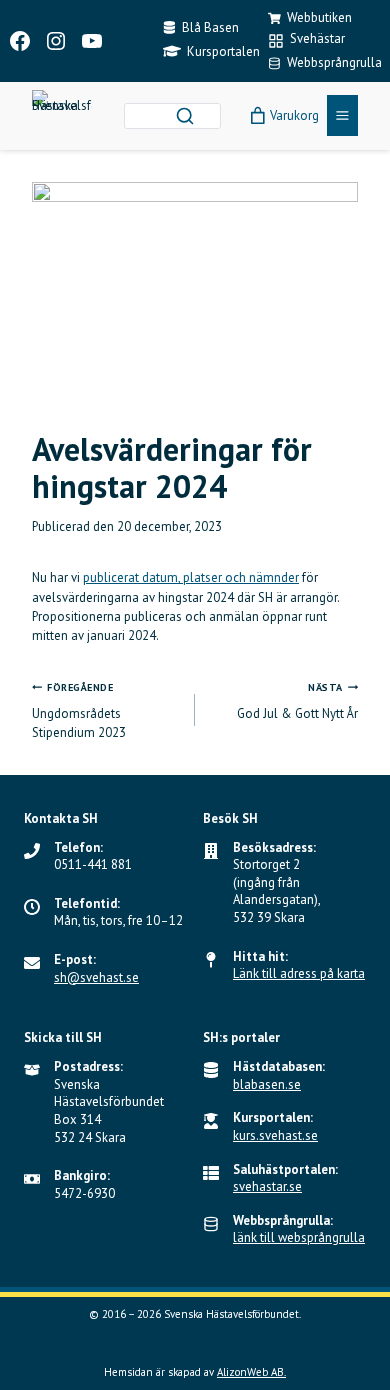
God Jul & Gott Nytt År (297, 701)
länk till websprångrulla (299, 1237)
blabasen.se (267, 1084)
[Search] (185, 116)
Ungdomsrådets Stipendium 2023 (79, 711)
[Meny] (342, 115)
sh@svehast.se (96, 977)
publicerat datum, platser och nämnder (191, 577)
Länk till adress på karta (299, 973)
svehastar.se (267, 1186)
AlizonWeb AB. (251, 1372)
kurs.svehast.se (275, 1135)
